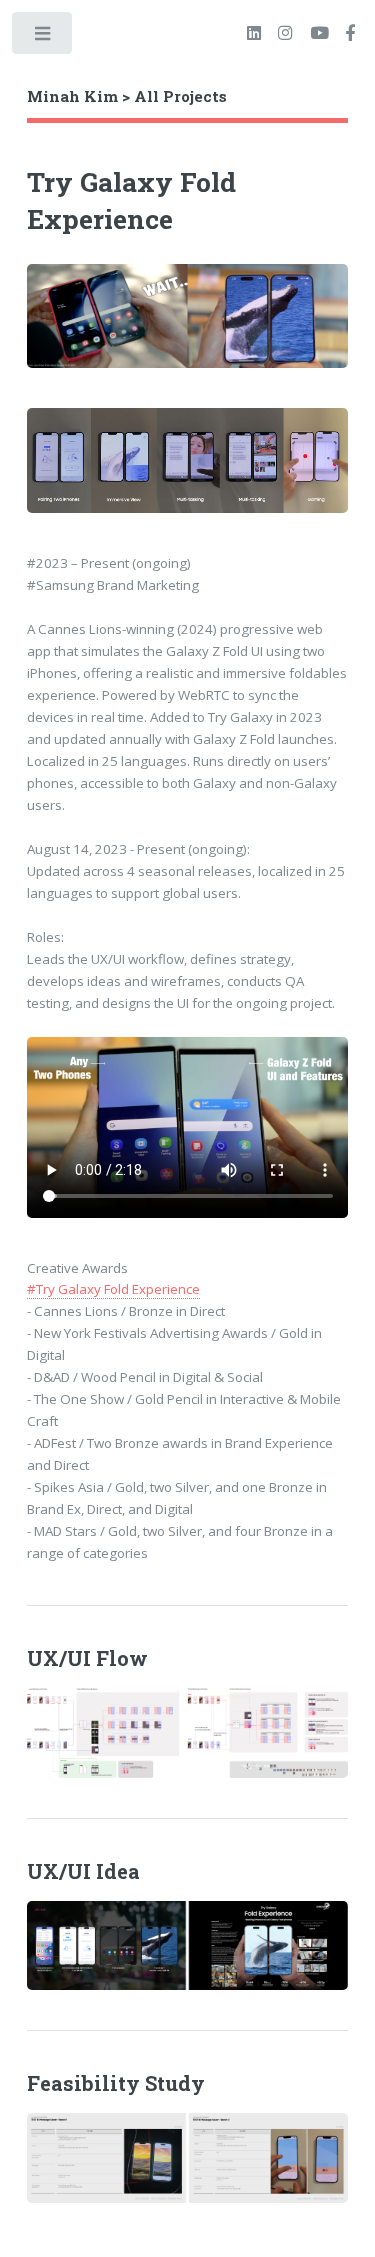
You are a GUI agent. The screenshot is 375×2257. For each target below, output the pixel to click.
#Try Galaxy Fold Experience (113, 1289)
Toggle (43, 37)
